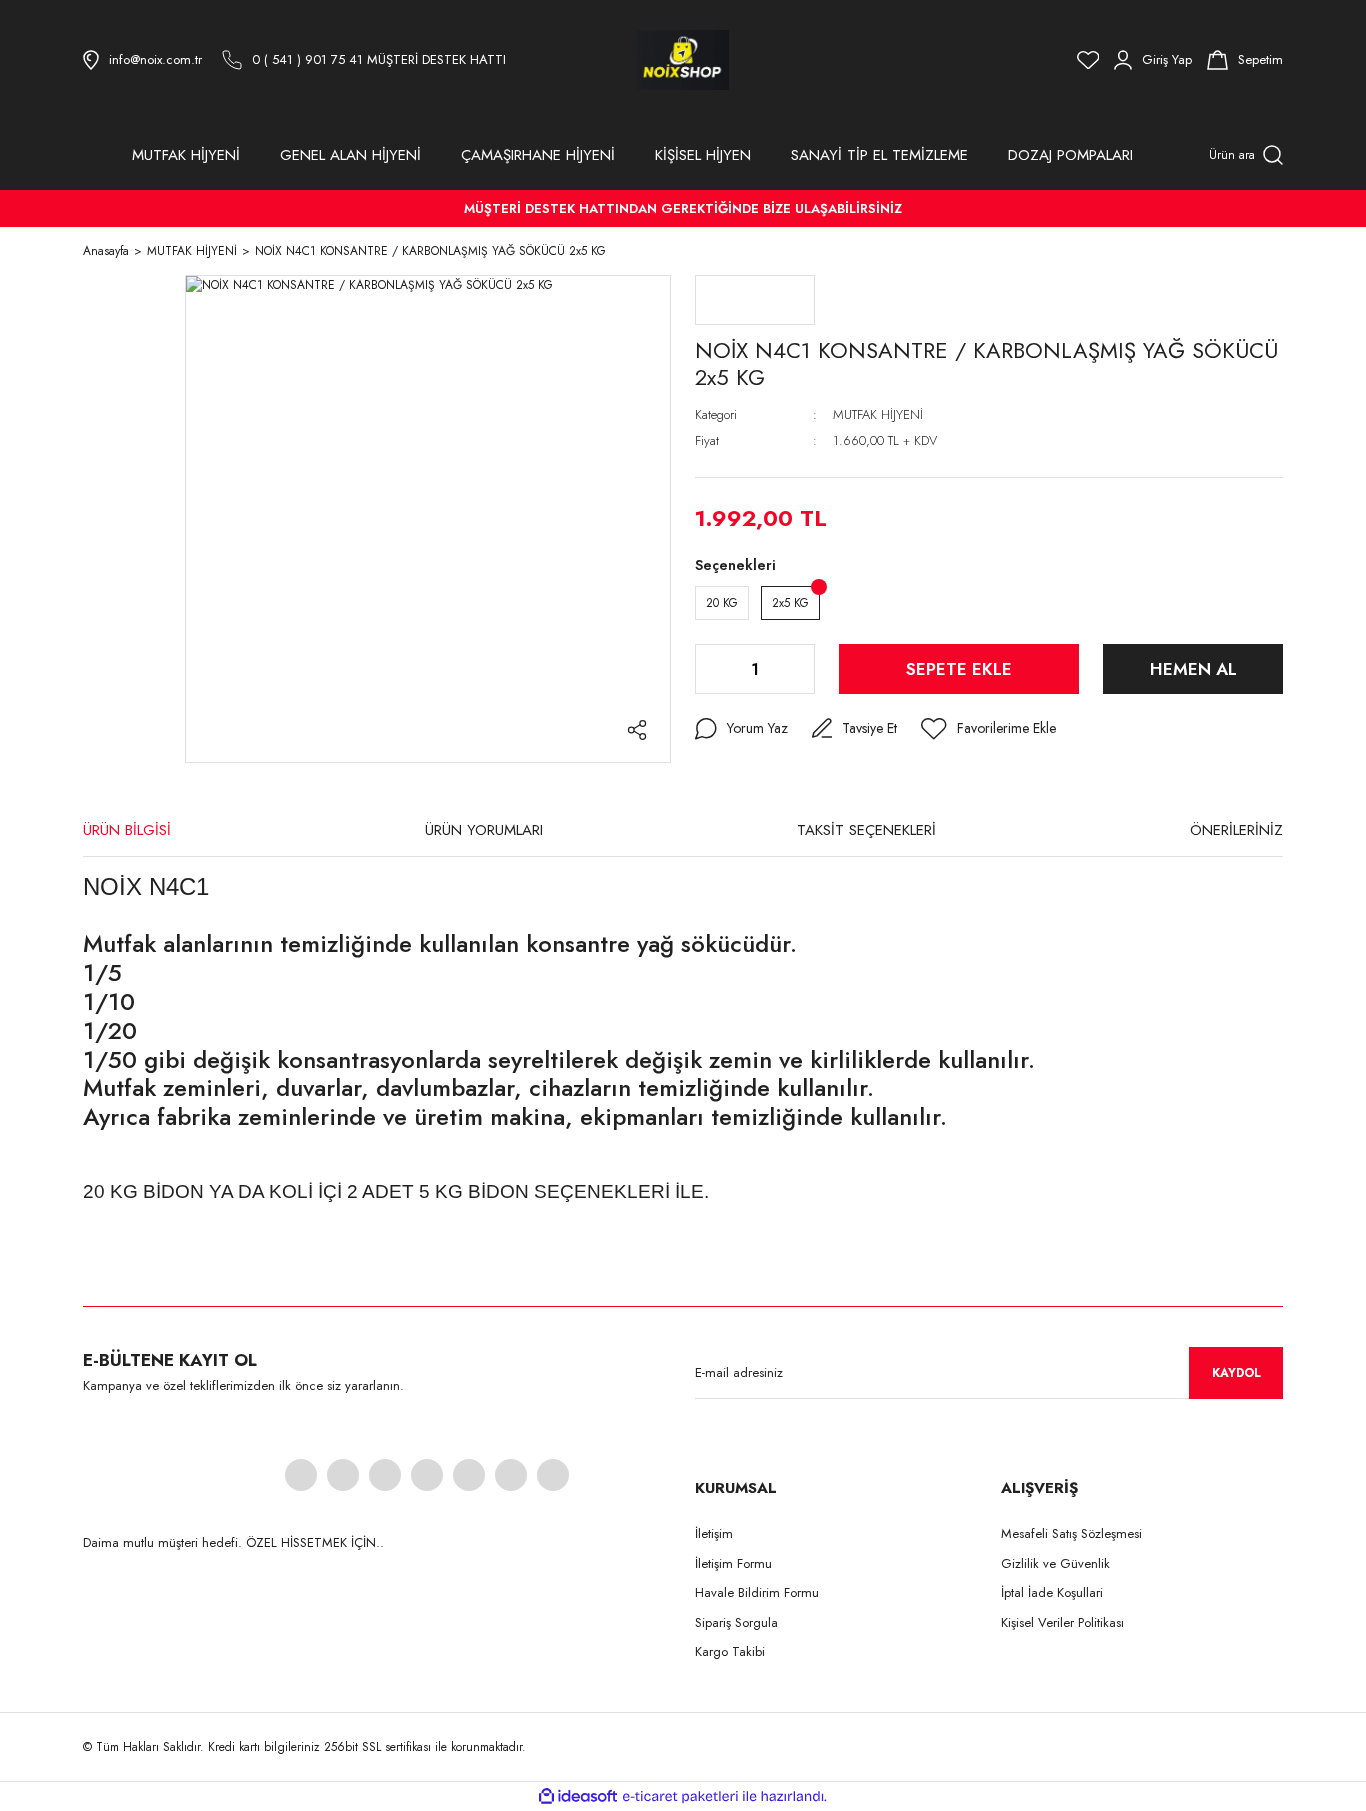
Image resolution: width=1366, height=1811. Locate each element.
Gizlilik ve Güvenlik (1055, 1563)
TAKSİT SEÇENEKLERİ (866, 830)
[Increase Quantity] (798, 669)
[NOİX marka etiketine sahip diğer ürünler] (755, 300)
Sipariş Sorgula (736, 1622)
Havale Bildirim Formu (757, 1592)
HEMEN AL (1193, 669)
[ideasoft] (578, 1796)
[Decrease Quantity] (712, 669)
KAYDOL (1236, 1373)
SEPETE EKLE (959, 669)
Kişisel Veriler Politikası (1062, 1622)
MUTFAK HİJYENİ (878, 414)
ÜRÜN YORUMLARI (484, 830)
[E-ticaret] (680, 1796)
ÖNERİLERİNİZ (1236, 830)
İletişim (714, 1533)
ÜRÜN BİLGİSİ (127, 830)
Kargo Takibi (730, 1651)
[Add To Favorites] (988, 729)
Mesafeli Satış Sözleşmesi (1071, 1533)
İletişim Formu (733, 1563)
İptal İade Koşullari (1052, 1592)
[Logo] (682, 60)
